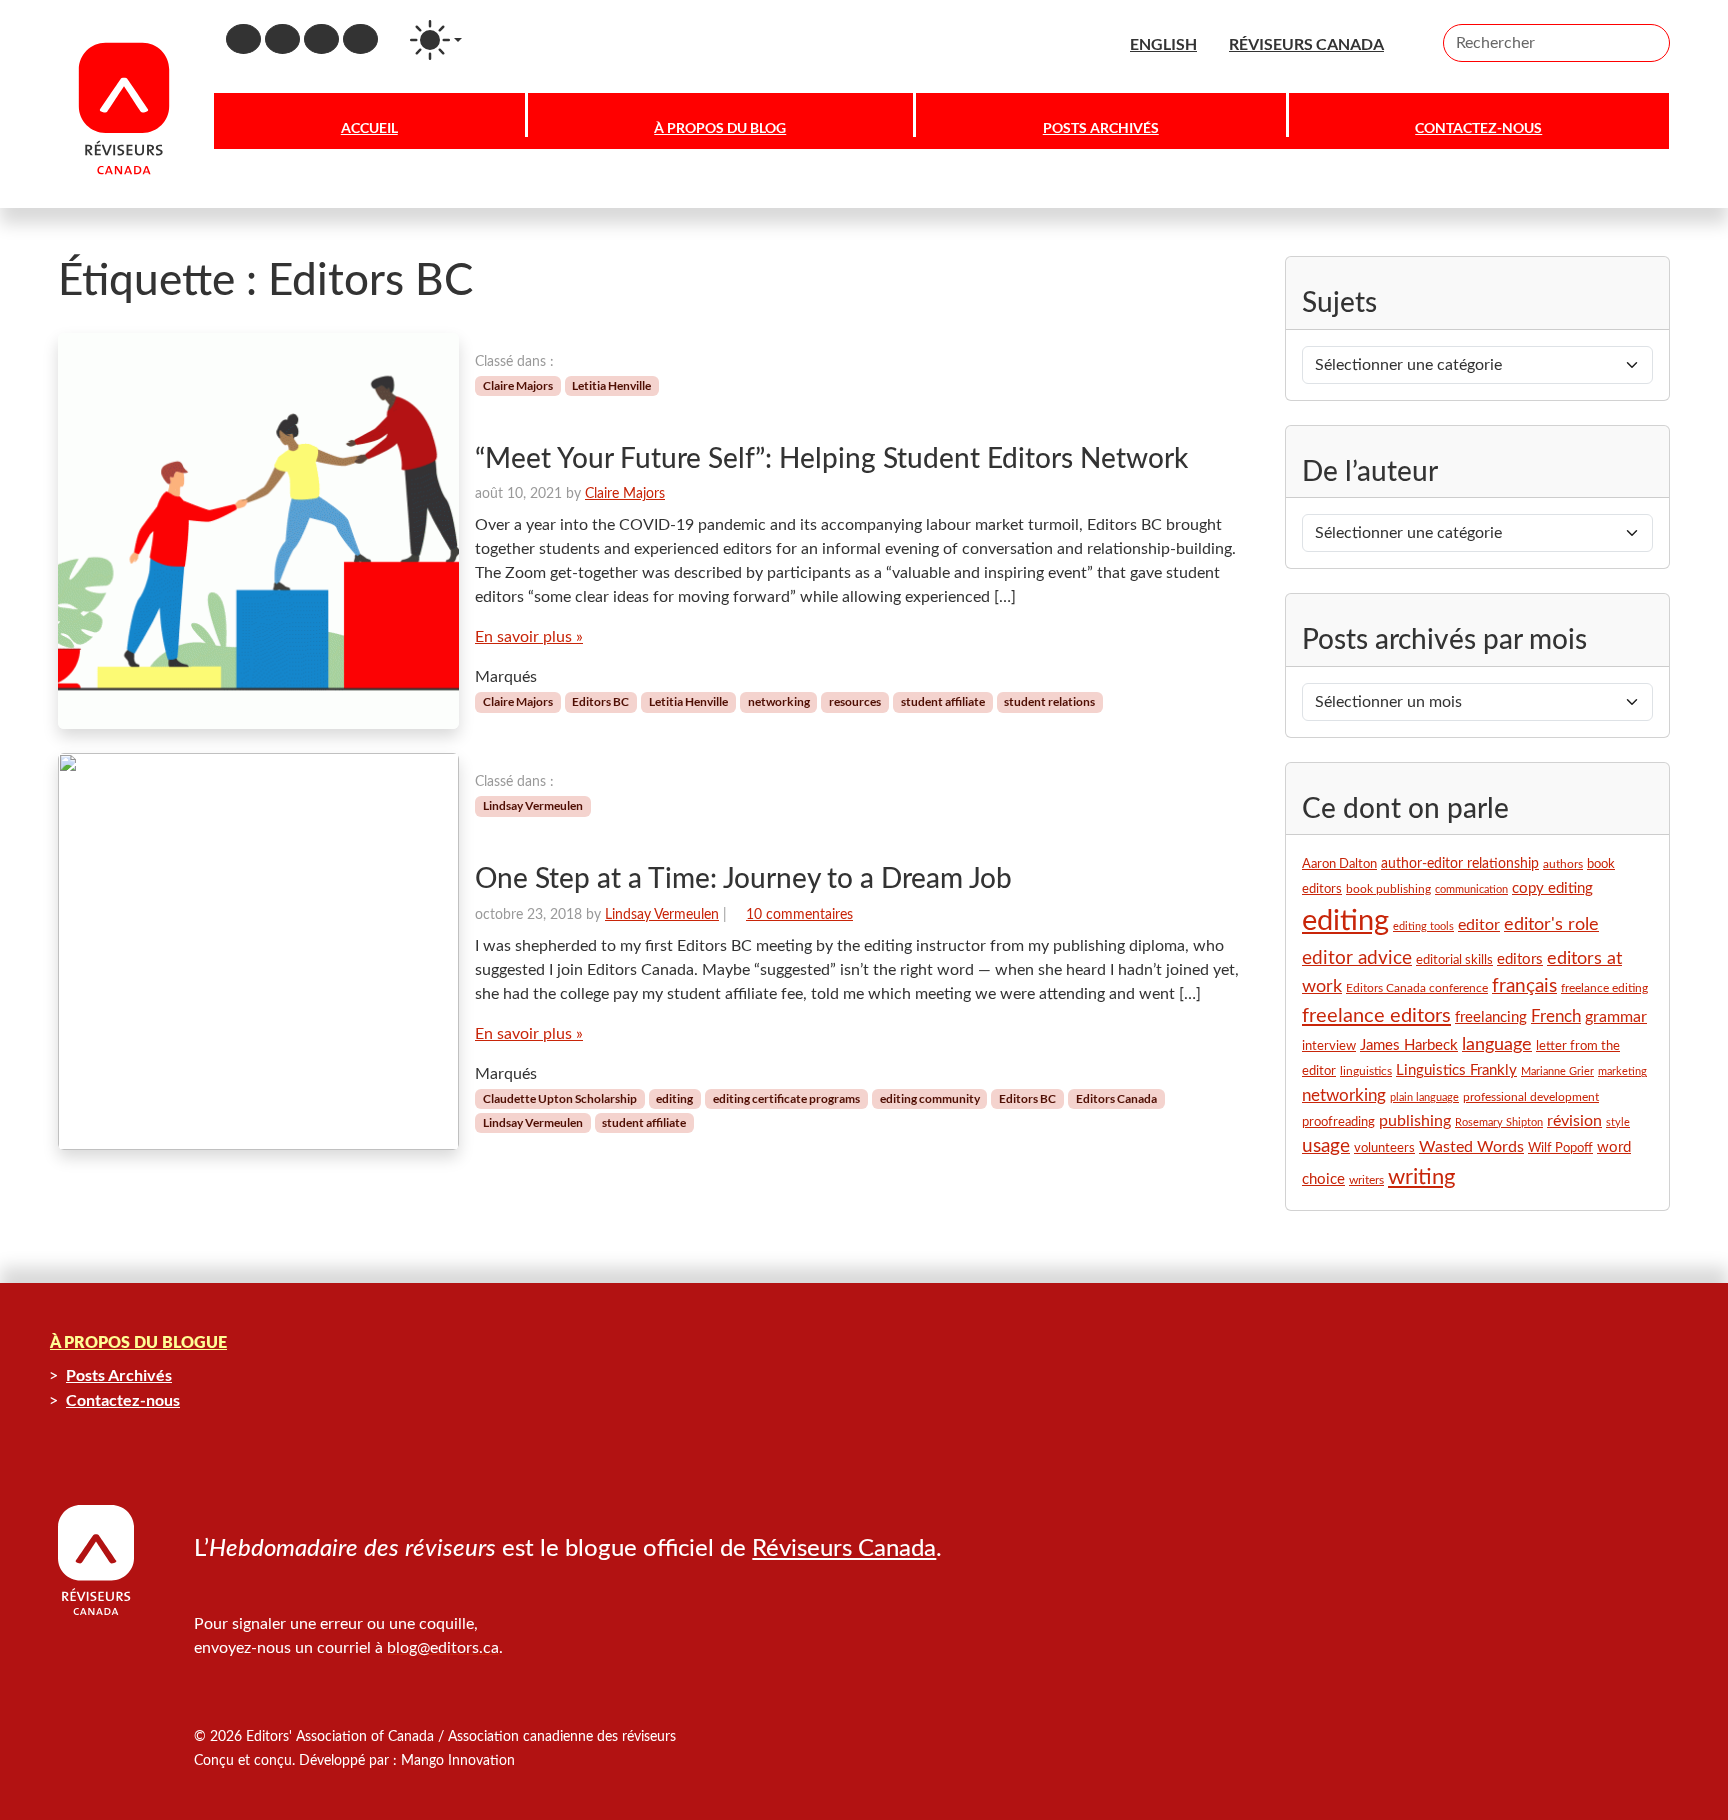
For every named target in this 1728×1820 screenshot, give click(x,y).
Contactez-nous (1478, 127)
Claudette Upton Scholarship (560, 1098)
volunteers (1384, 1148)
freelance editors (1376, 1016)
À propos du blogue (138, 1343)
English (1163, 43)
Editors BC (600, 701)
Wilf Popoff (1560, 1148)
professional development (1531, 1097)
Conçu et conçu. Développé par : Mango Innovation (354, 1761)
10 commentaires (799, 915)
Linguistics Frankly (1456, 1070)
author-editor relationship (1460, 864)
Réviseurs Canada (844, 1549)
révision (1574, 1121)
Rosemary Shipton (1499, 1122)
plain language (1424, 1097)
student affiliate (943, 701)
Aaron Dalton (1339, 864)
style (1618, 1122)
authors (1563, 864)
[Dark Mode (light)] (436, 40)
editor (1479, 925)
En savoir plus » (529, 637)
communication (1471, 889)
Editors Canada (1116, 1098)
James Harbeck (1409, 1045)
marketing (1622, 1071)
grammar (1616, 1017)
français (1524, 986)
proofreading (1338, 1122)
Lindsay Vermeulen (533, 805)
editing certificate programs (786, 1098)
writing (1421, 1177)
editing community (930, 1098)
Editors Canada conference (1417, 988)
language (1497, 1044)
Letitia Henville (611, 385)
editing (674, 1098)
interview (1329, 1046)
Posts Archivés (1101, 127)
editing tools (1423, 926)
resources (855, 701)
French (1556, 1017)
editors (1520, 959)
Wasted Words (1471, 1147)
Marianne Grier (1557, 1071)
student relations (1049, 701)
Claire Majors (518, 385)
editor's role (1551, 924)
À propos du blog (720, 127)
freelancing (1491, 1017)
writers (1366, 1180)
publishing (1415, 1121)
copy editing (1552, 888)
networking (779, 701)
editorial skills (1454, 960)
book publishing (1388, 889)
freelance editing (1604, 988)
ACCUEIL (369, 127)
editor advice (1357, 958)
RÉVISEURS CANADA (1306, 43)
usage (1326, 1146)
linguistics (1366, 1071)
